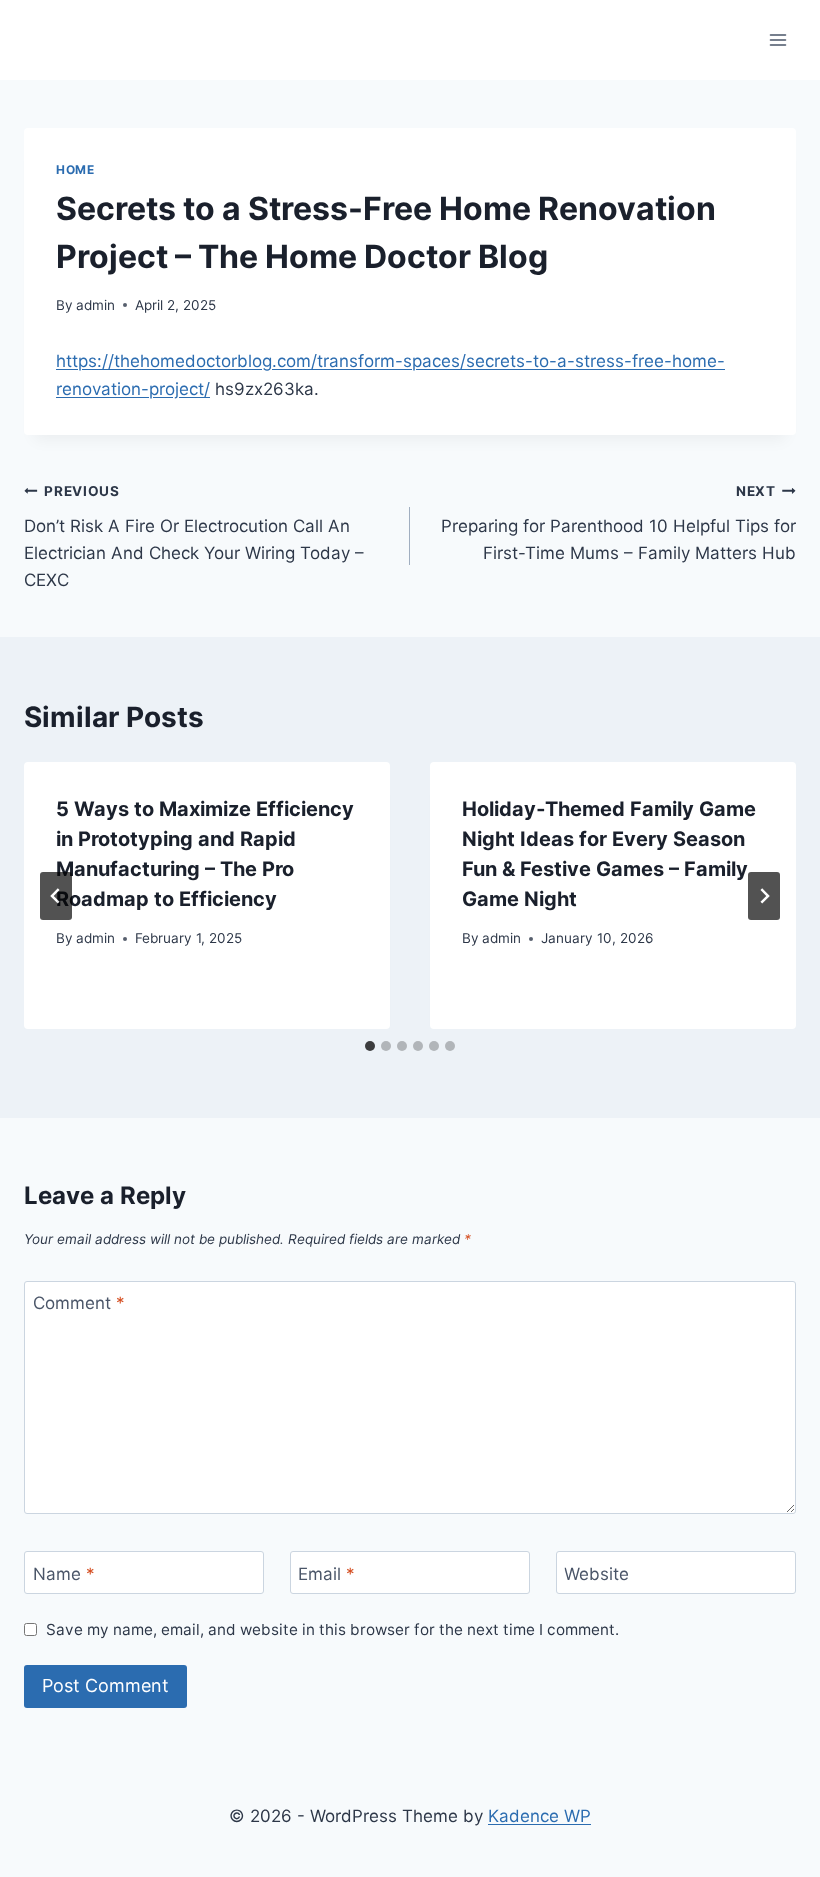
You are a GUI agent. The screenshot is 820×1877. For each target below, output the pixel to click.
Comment (79, 1303)
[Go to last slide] (56, 896)
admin (95, 305)
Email (326, 1573)
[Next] (764, 896)
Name (64, 1573)
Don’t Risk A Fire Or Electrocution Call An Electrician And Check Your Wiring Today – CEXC (194, 536)
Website (596, 1573)
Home (75, 169)
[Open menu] (777, 39)
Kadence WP (539, 1816)
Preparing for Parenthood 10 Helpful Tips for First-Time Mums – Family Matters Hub (618, 523)
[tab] (370, 1046)
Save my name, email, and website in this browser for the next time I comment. (332, 1629)
